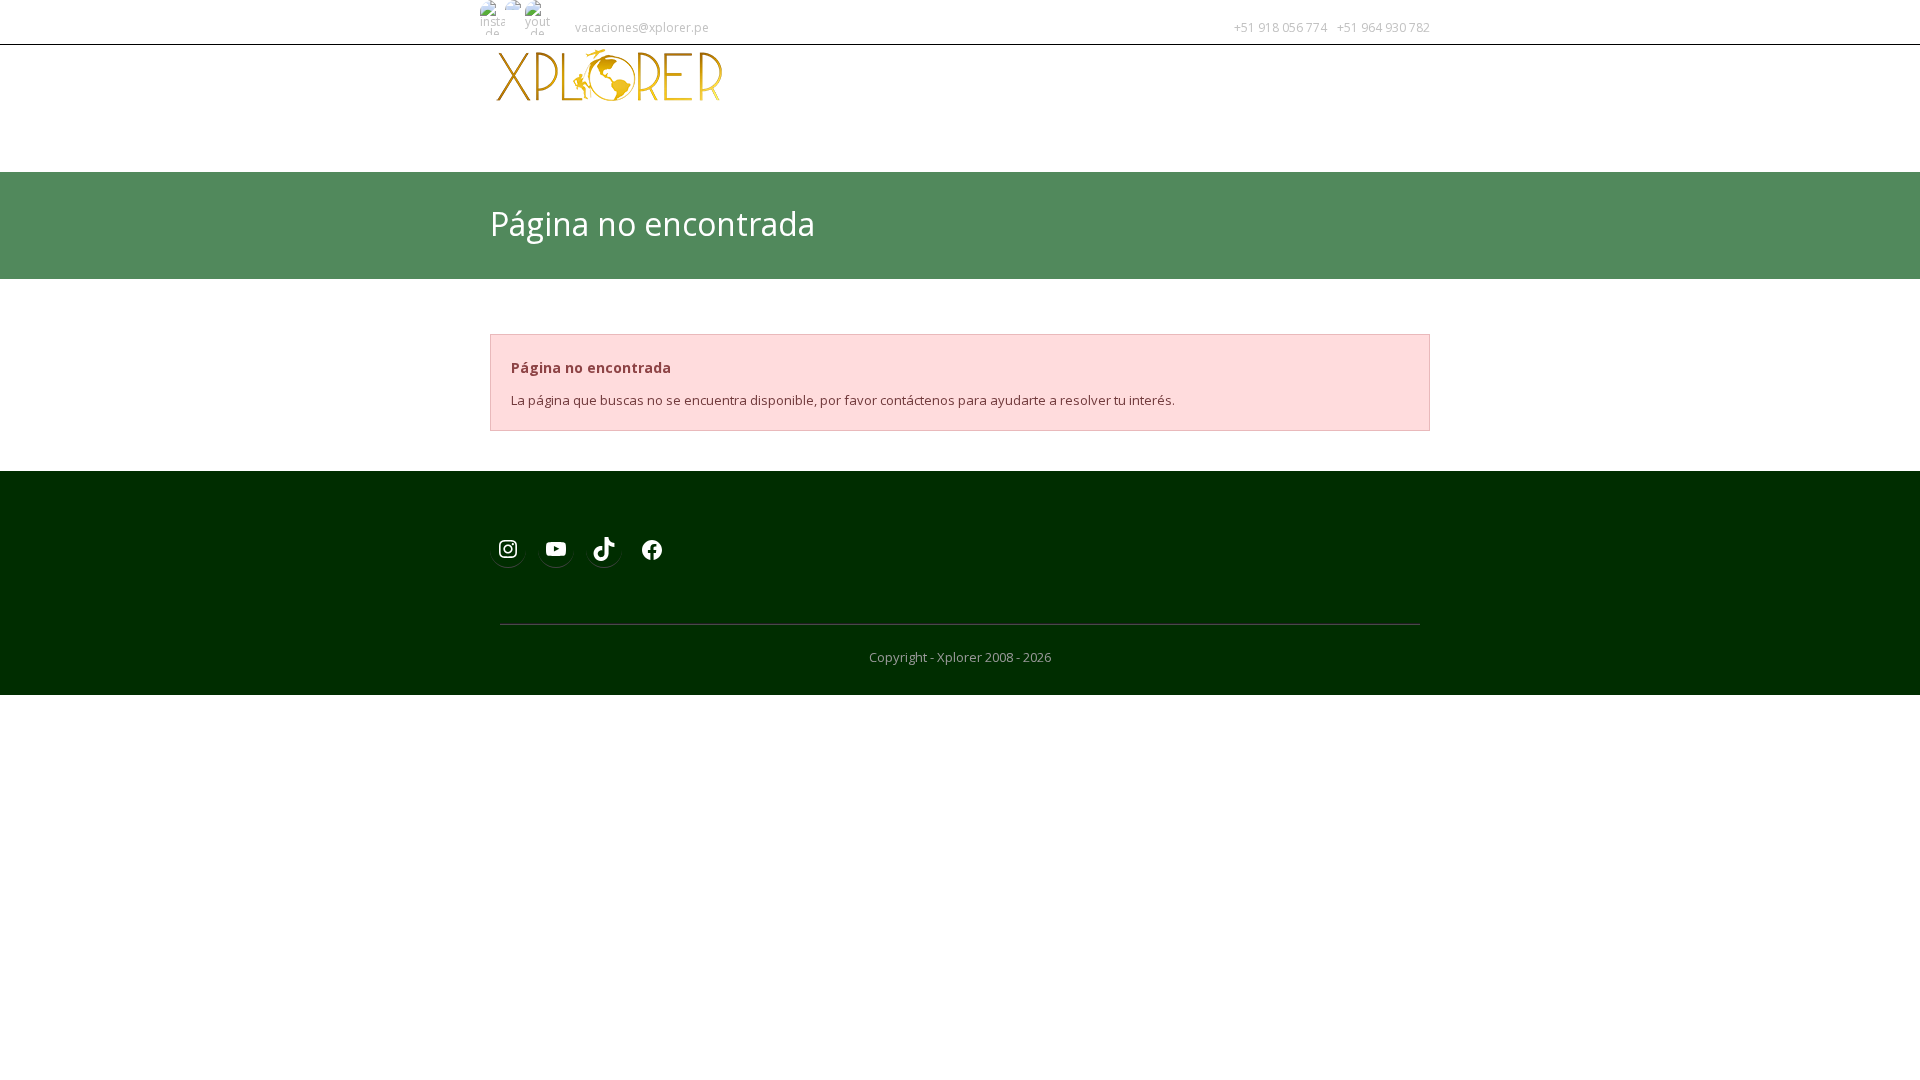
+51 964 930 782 (1383, 27)
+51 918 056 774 (1282, 27)
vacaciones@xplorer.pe (642, 27)
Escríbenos (1375, 137)
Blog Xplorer (1150, 137)
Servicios (1038, 137)
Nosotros (1267, 137)
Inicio (782, 137)
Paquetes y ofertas (904, 137)
